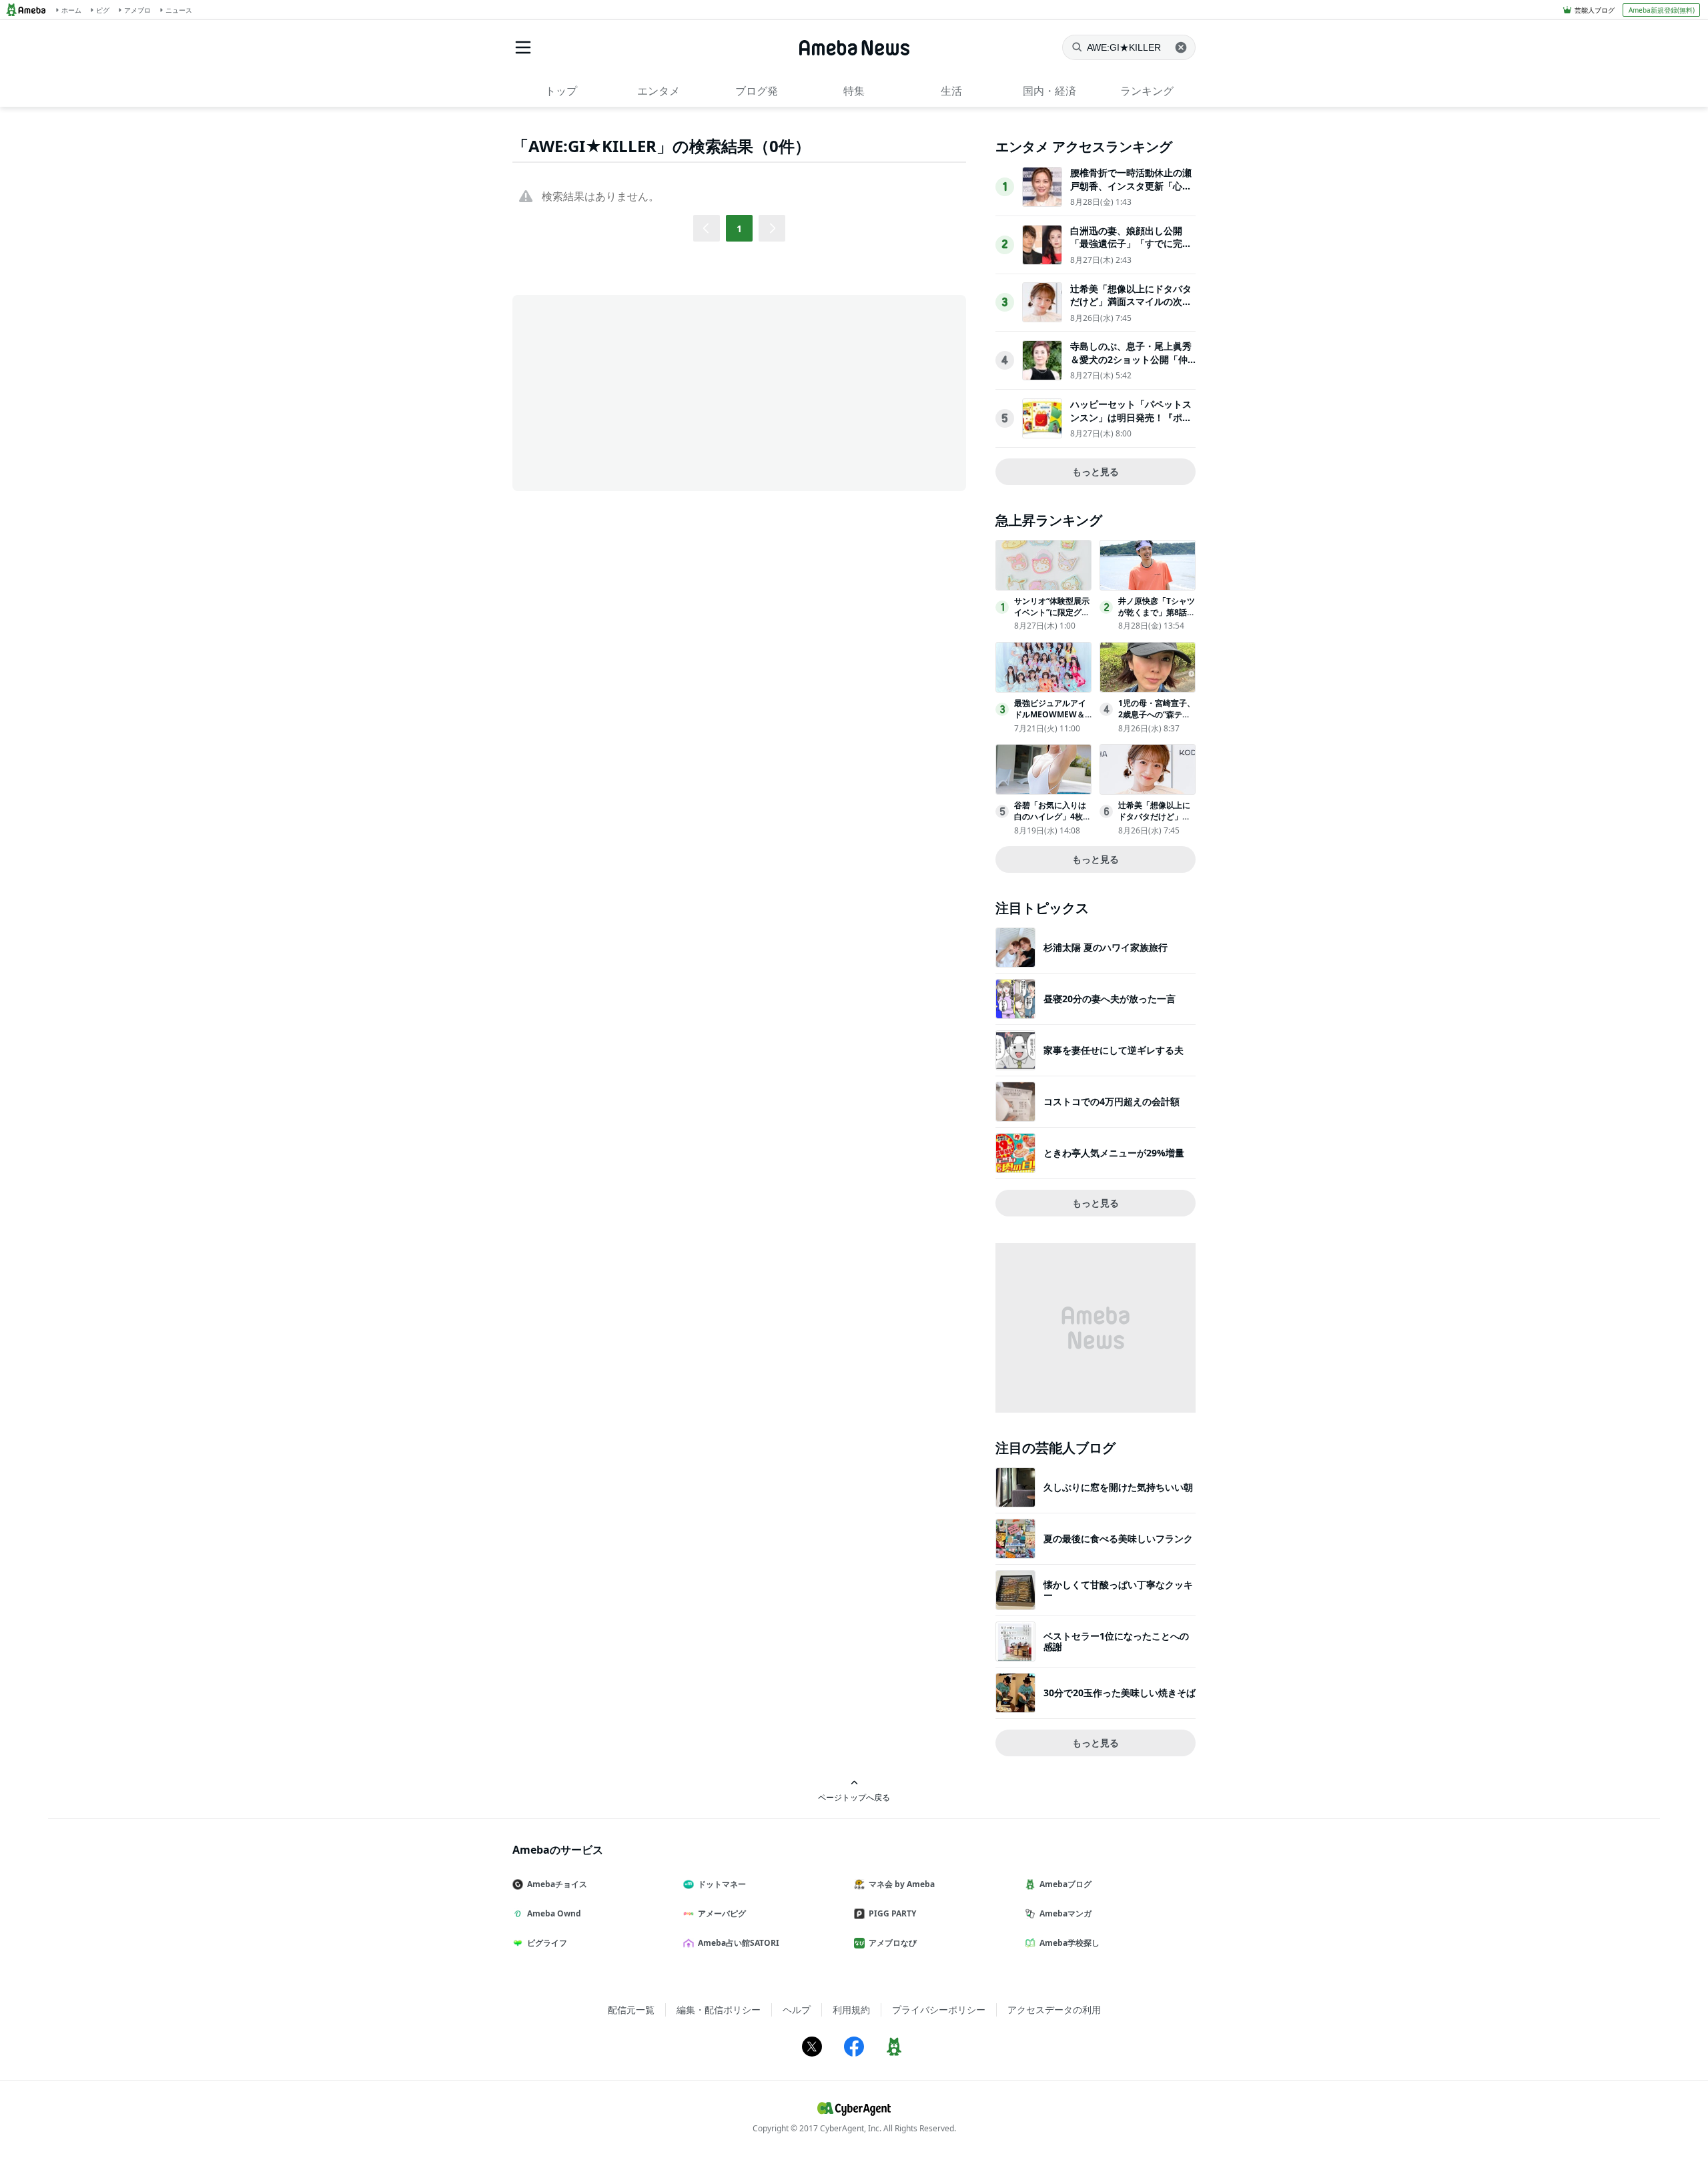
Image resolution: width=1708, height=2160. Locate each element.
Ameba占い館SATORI (739, 1943)
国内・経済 (1049, 91)
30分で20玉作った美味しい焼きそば (1120, 1693)
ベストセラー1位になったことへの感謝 (1116, 1641)
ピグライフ (547, 1943)
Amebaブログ (1065, 1884)
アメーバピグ (722, 1913)
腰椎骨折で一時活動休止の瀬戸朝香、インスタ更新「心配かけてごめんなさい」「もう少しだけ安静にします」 (1131, 192)
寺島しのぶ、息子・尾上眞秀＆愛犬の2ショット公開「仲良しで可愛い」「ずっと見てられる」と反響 (1131, 366)
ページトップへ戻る (854, 1797)
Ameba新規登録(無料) (1662, 10)
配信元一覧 (631, 2010)
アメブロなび (893, 1943)
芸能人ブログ (1595, 10)
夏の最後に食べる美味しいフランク (1118, 1538)
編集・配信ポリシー (719, 2010)
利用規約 (851, 2010)
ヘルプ (797, 2010)
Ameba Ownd (554, 1913)
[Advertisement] (632, 392)
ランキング (1147, 91)
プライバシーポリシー (939, 2010)
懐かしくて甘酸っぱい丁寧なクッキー (1118, 1590)
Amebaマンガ (1065, 1913)
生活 (951, 91)
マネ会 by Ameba (902, 1884)
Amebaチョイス (557, 1884)
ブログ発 (757, 91)
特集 (854, 91)
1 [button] (739, 229)
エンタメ (659, 91)
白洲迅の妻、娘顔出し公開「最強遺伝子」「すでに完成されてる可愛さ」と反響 (1131, 244)
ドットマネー (722, 1884)
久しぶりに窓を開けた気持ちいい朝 (1118, 1487)
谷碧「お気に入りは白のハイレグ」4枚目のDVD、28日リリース (1052, 822)
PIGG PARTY (892, 1913)
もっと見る (1096, 471)
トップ (561, 91)
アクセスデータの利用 (1054, 2010)
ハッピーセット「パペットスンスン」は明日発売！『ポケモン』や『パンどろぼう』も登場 (1131, 424)
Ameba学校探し (1070, 1943)
